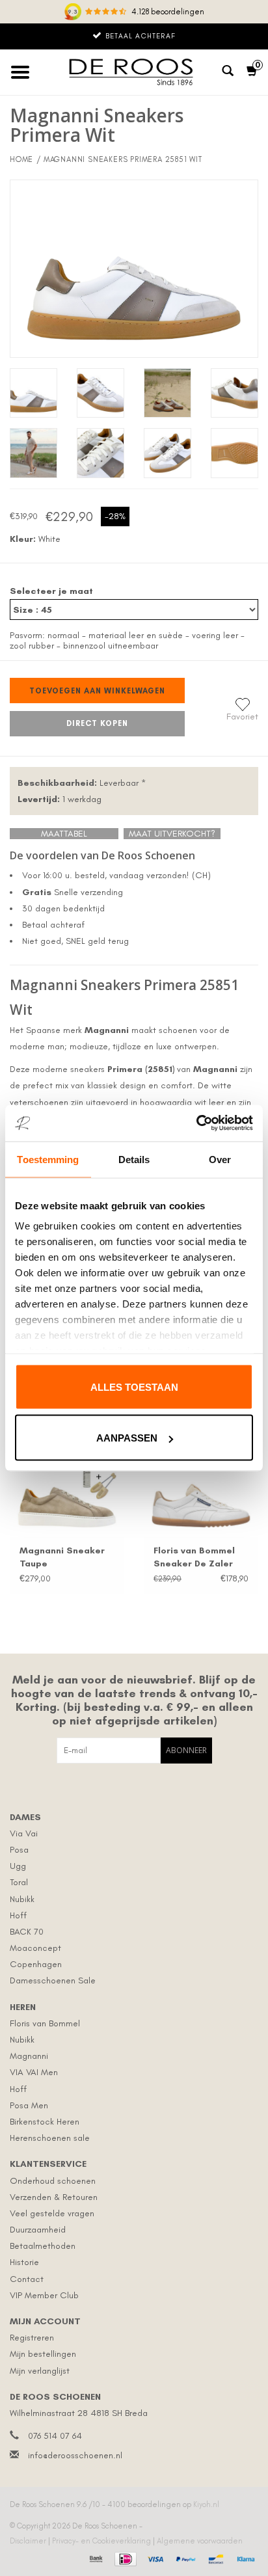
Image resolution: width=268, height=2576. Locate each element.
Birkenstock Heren (45, 2122)
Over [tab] (220, 1159)
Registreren (32, 2338)
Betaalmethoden (43, 2246)
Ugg (18, 1866)
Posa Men (29, 2105)
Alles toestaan (134, 1387)
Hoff (18, 1915)
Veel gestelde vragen (52, 2213)
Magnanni (29, 2056)
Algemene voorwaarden (200, 2541)
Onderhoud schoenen (53, 2181)
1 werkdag (60, 799)
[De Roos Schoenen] (134, 72)
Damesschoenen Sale (53, 1980)
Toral (19, 1882)
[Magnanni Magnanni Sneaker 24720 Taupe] (67, 1494)
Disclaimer (29, 2541)
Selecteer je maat (51, 591)
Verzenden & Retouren (54, 2197)
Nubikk (22, 1899)
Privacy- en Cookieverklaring (102, 2541)
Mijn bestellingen (43, 2354)
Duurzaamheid (38, 2230)
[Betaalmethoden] (95, 2557)
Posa (19, 1850)
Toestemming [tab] (48, 1159)
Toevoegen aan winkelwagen (97, 691)
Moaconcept (35, 1948)
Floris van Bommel (45, 2023)
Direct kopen (97, 723)
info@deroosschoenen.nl (75, 2455)
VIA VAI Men (34, 2072)
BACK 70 (27, 1932)
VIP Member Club (44, 2295)
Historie (24, 2262)
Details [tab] (134, 1159)
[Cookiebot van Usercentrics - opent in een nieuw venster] (196, 1123)
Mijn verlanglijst (40, 2371)
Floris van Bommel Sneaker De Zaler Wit (194, 1558)
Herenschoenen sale (50, 2138)
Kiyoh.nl (206, 2504)
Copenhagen (36, 1964)
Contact (27, 2279)
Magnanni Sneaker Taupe (62, 1557)
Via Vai (24, 1833)
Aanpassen (127, 1438)
